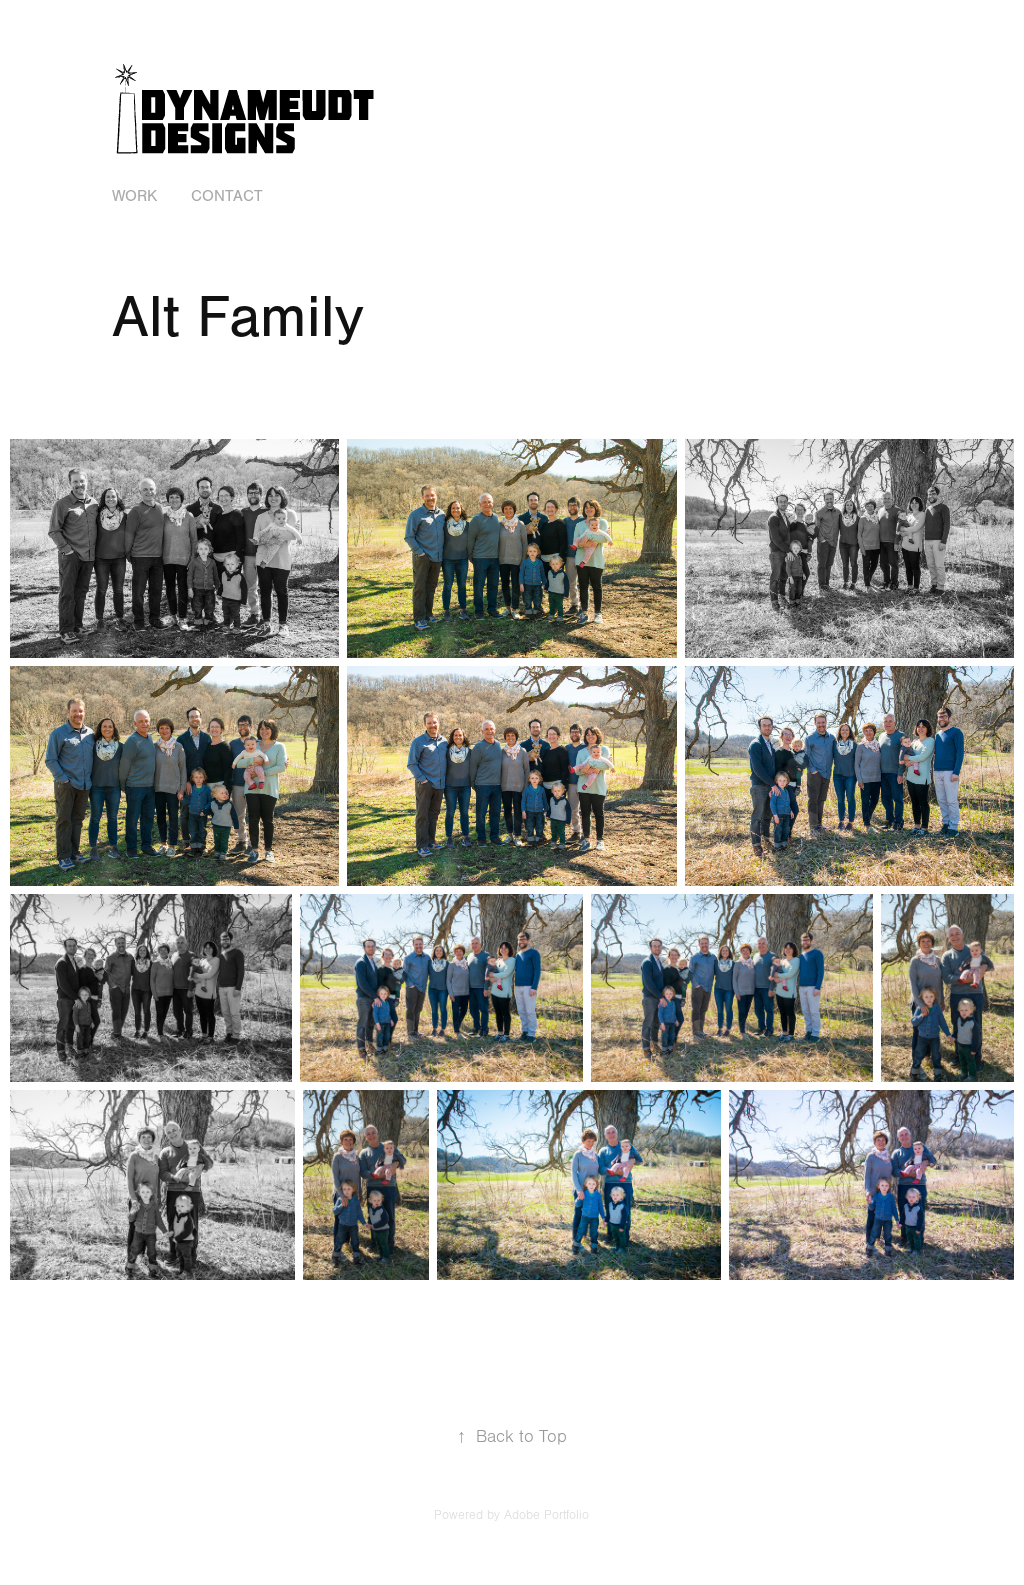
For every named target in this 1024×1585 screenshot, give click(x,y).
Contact (227, 196)
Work (134, 196)
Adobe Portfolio (546, 1515)
